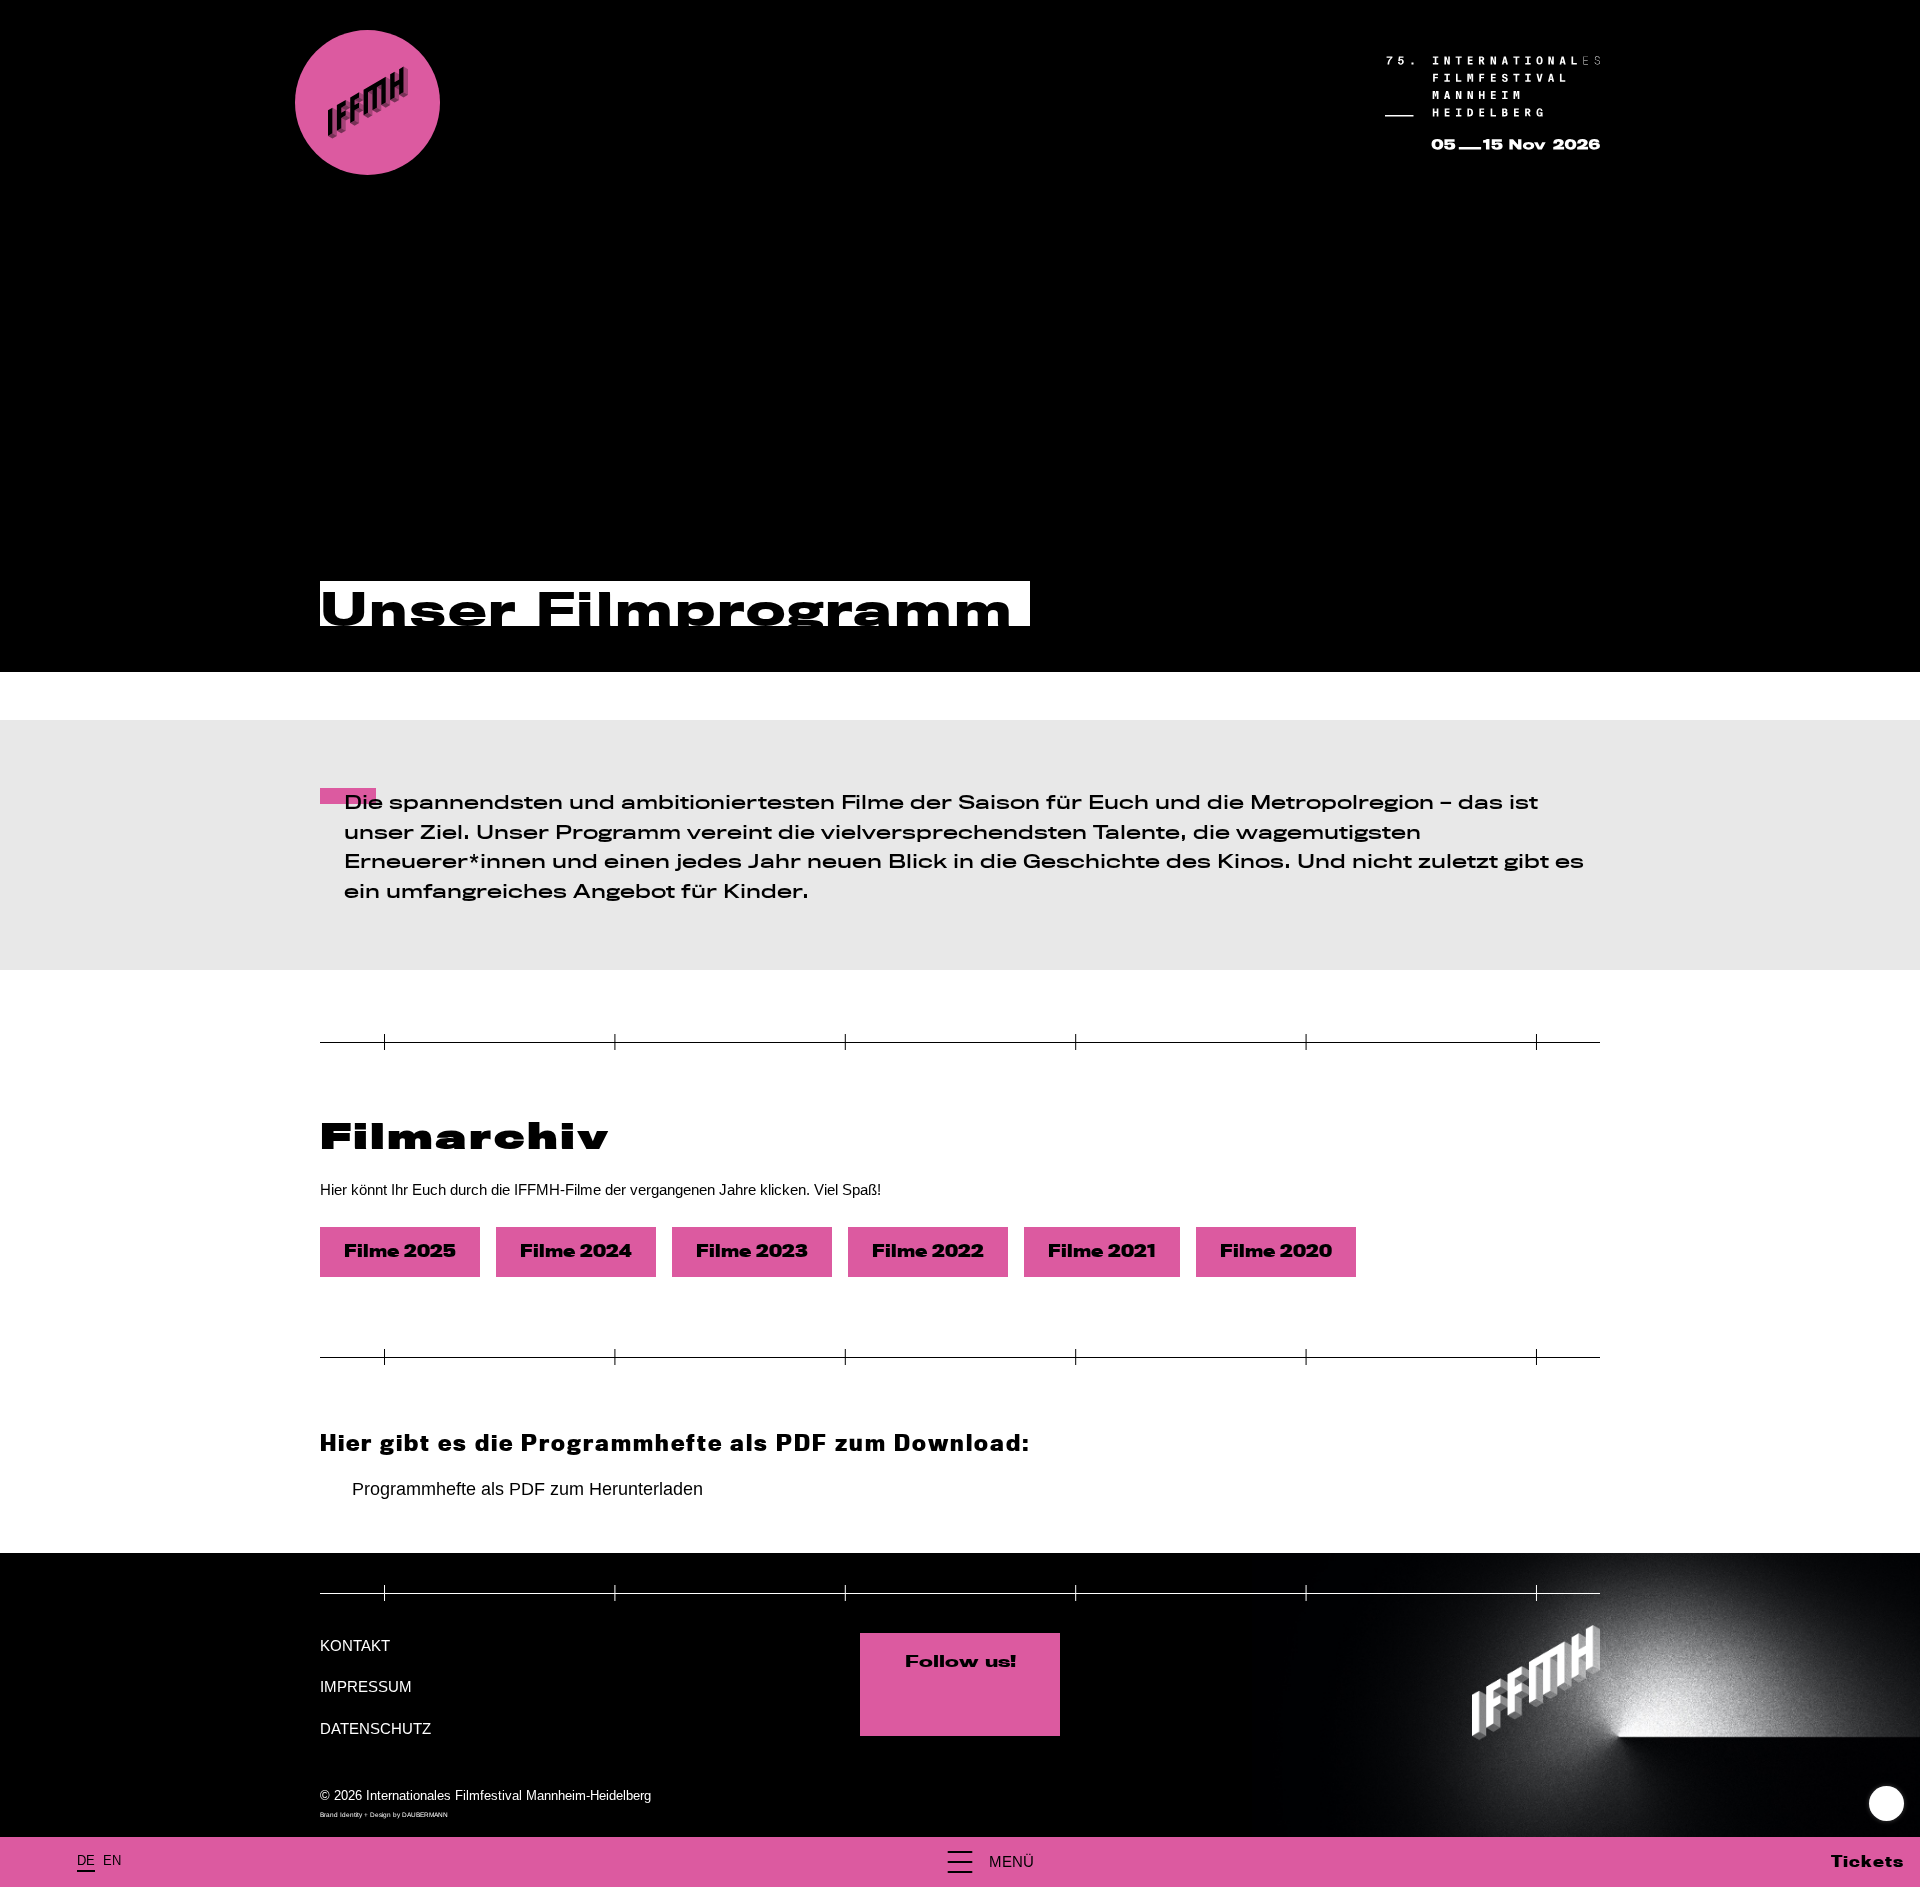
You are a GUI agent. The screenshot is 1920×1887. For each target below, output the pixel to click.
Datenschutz (375, 1728)
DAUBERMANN (425, 1814)
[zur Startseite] (367, 102)
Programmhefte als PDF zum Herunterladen (527, 1488)
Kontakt (355, 1645)
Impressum (366, 1686)
